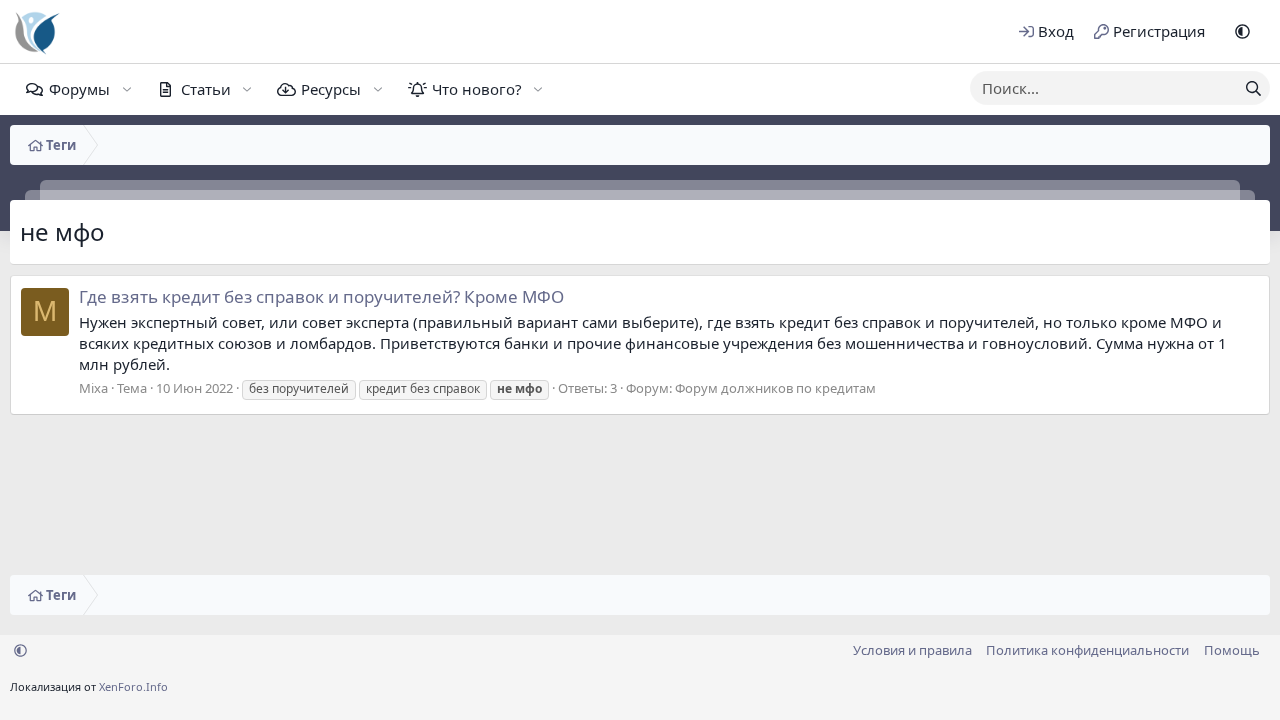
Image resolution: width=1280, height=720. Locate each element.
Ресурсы (331, 89)
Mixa (93, 388)
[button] (1242, 31)
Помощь (1232, 650)
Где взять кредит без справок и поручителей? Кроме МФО (321, 296)
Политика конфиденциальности (1087, 650)
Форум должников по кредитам (775, 388)
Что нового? (477, 89)
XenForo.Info (133, 686)
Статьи (206, 89)
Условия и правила (912, 650)
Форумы (79, 89)
